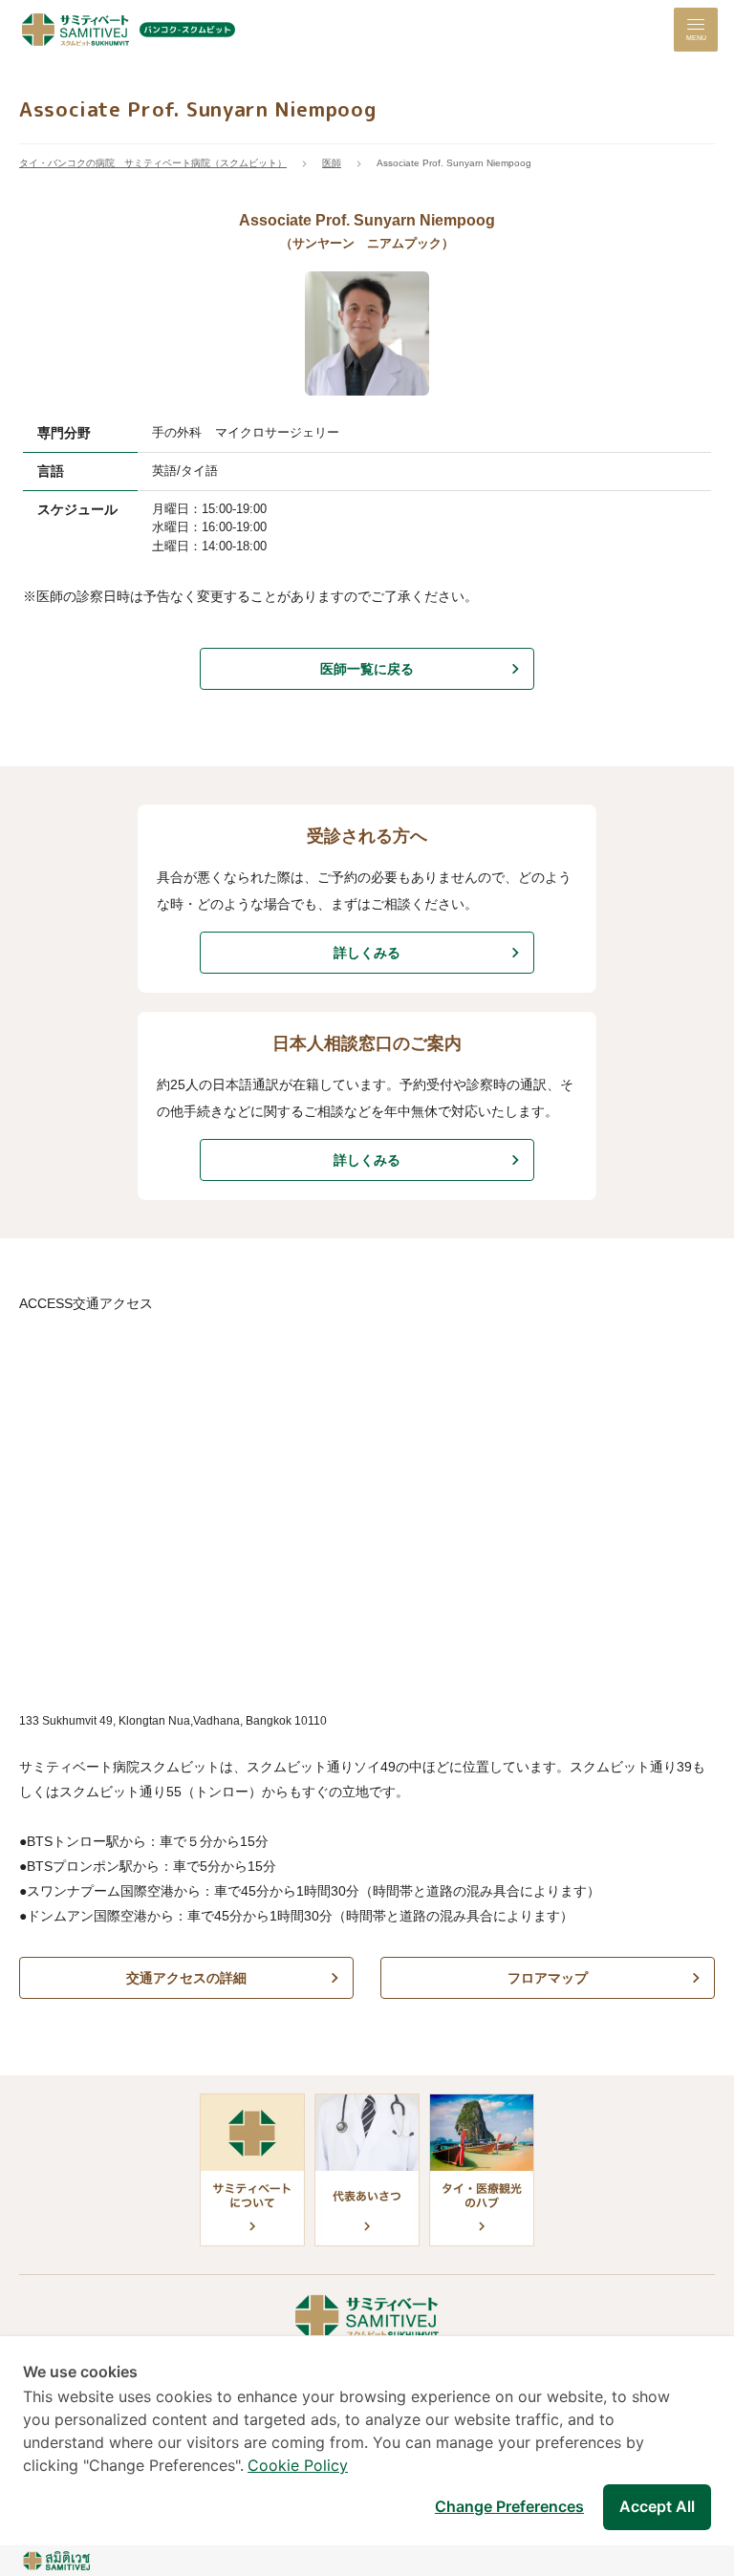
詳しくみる (367, 953)
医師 (332, 163)
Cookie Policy (298, 2465)
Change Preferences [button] (509, 2506)
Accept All (657, 2506)
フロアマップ (548, 1978)
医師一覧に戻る (367, 669)
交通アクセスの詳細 (186, 1978)
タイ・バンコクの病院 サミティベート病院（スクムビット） (153, 163)
